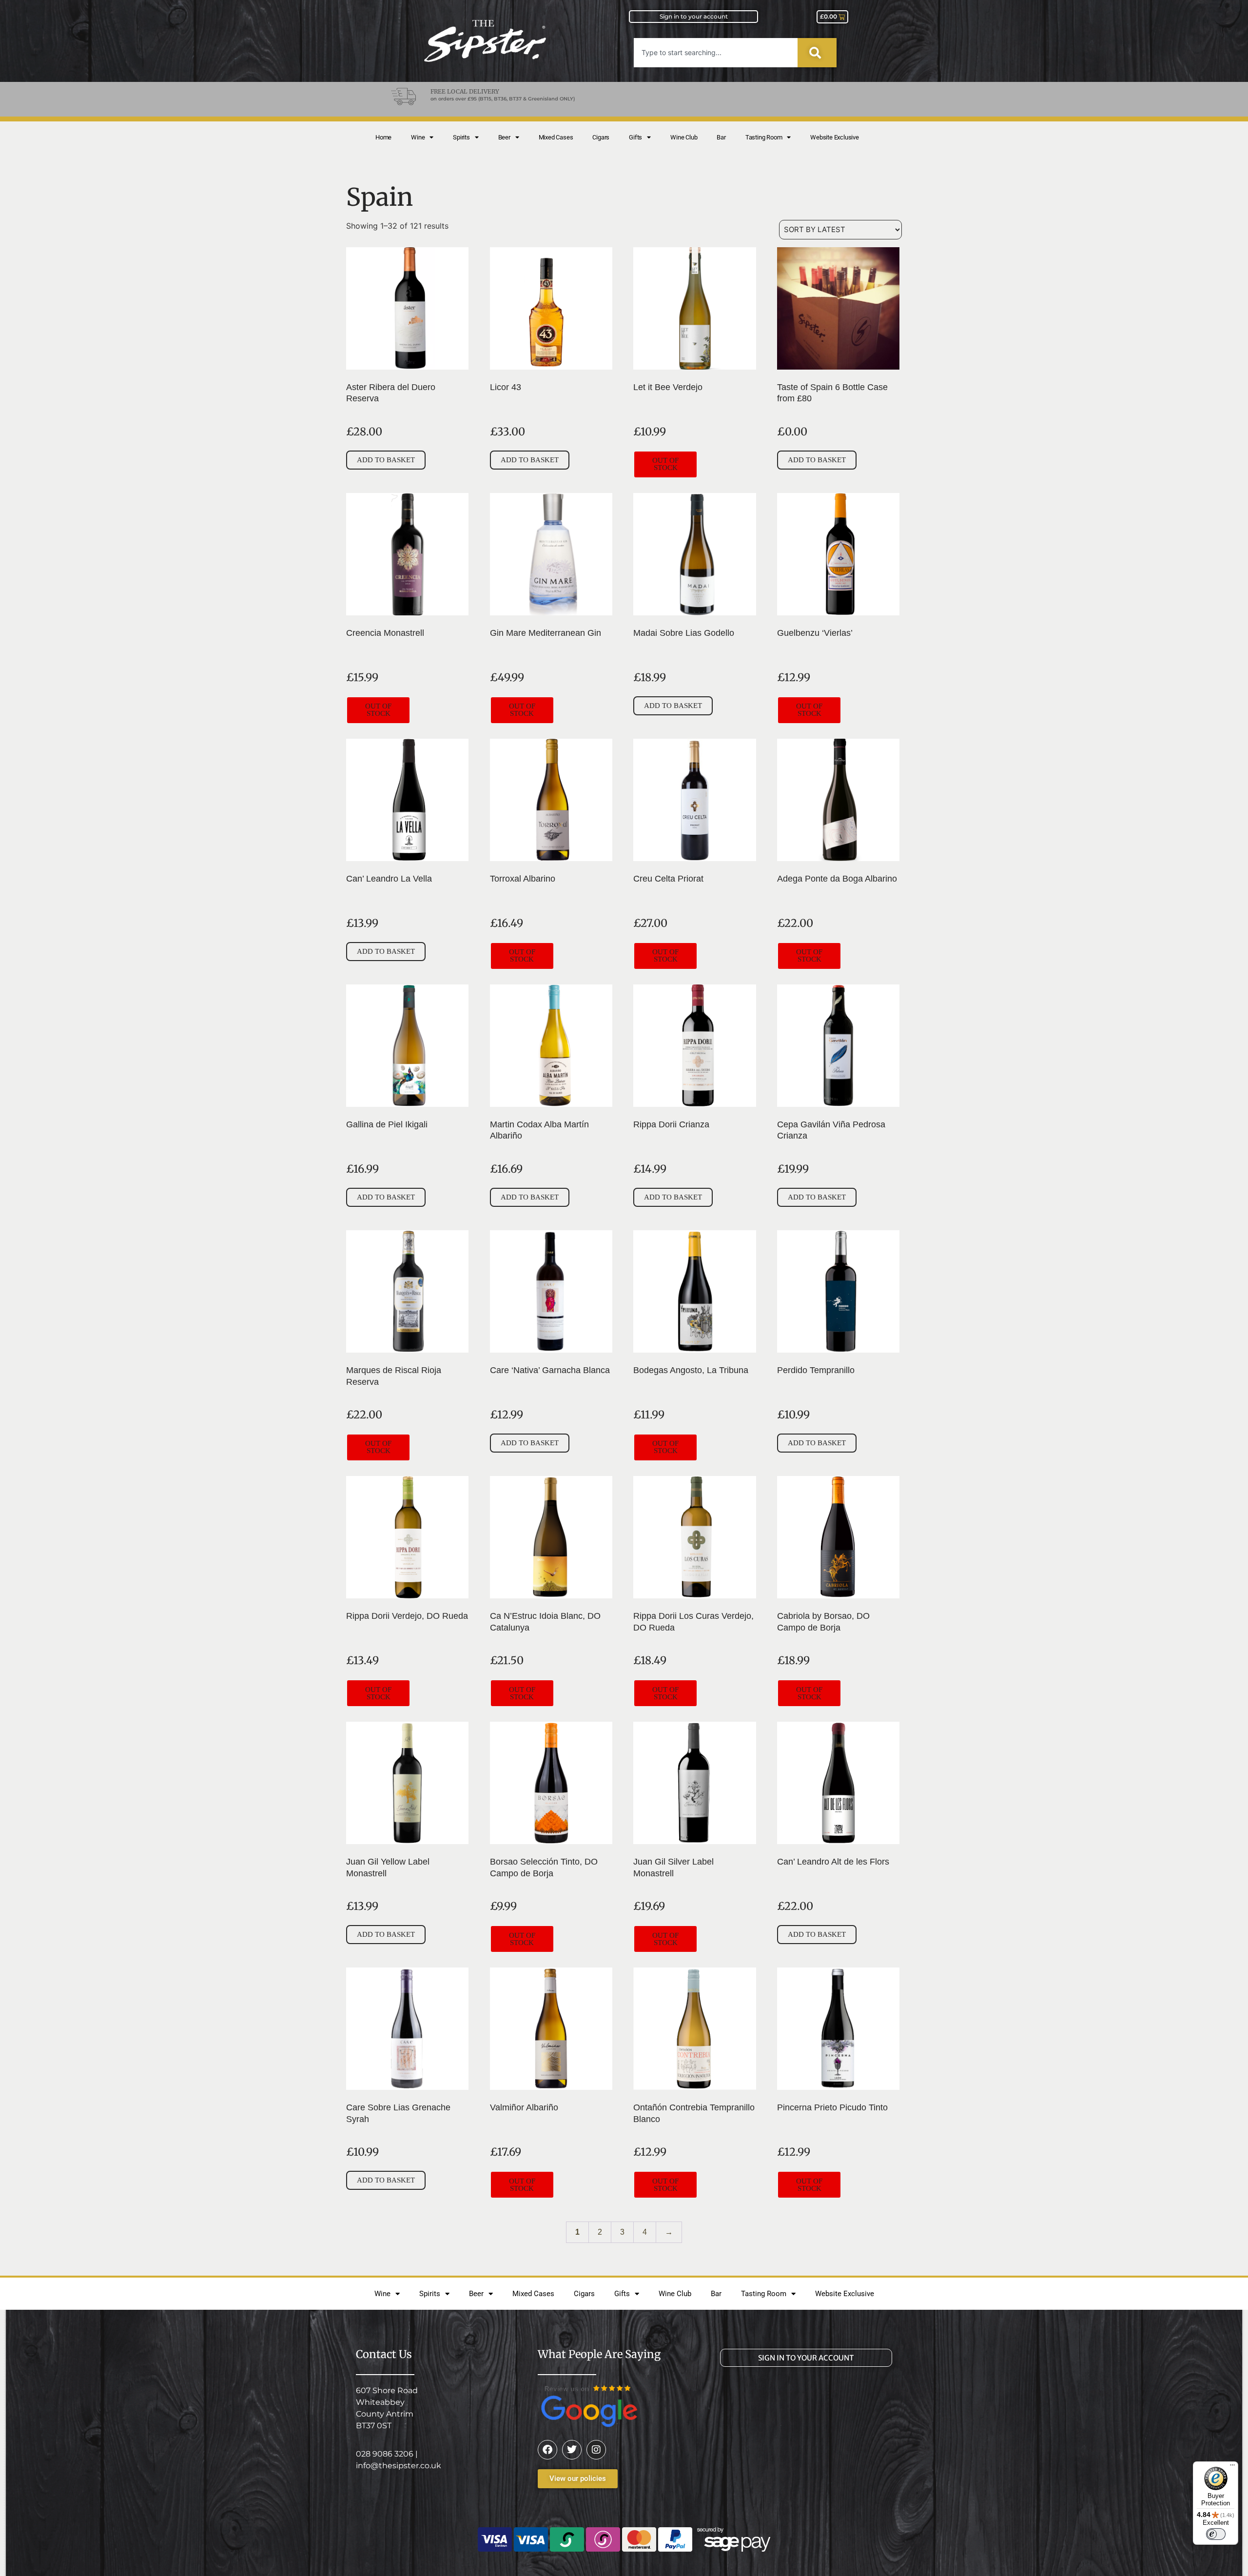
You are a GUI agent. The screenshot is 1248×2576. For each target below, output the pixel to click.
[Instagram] (596, 2450)
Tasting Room (764, 137)
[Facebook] (547, 2450)
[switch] (1216, 2534)
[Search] (817, 53)
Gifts (635, 137)
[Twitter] (572, 2450)
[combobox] (716, 53)
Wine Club (684, 137)
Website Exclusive (835, 137)
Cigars (601, 137)
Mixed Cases (556, 137)
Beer (504, 137)
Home (383, 137)
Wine (418, 137)
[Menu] (1232, 2467)
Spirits (461, 137)
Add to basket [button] (386, 460)
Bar (721, 137)
